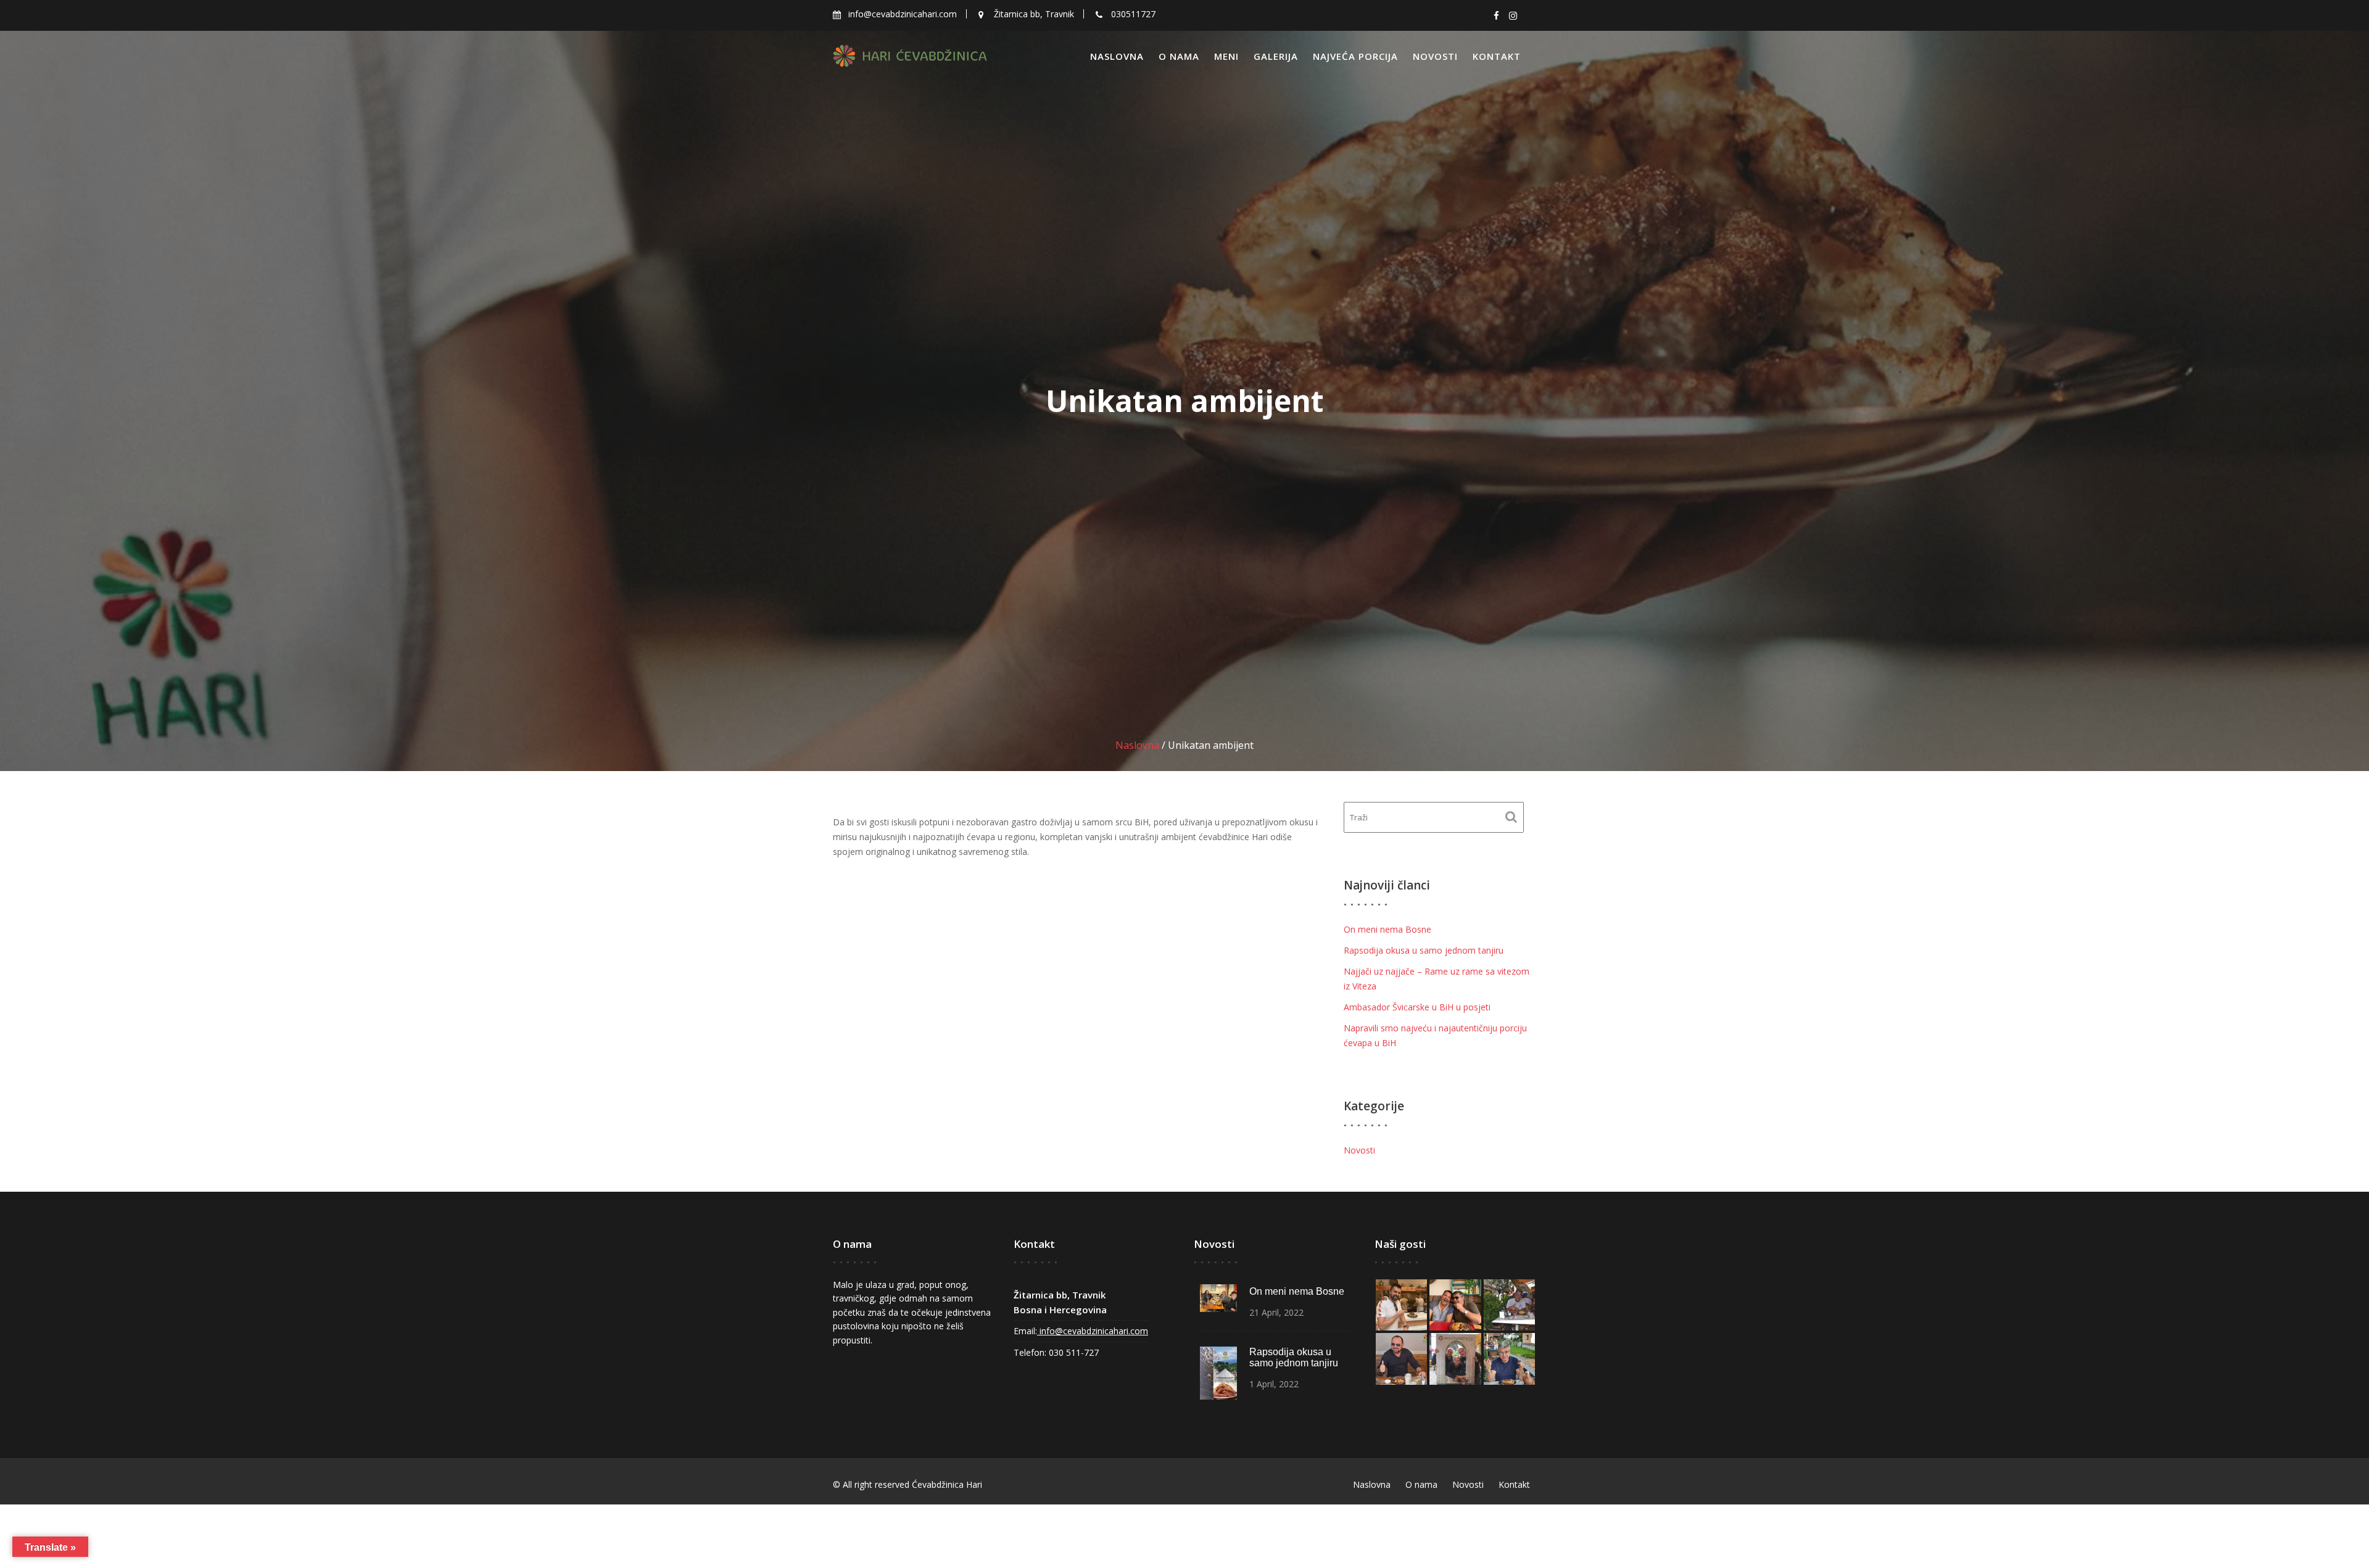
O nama (1179, 56)
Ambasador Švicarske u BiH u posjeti (1417, 1007)
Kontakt (1497, 56)
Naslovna (1117, 56)
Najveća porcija (1355, 56)
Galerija (1276, 56)
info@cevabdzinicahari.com (1093, 1331)
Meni (1226, 56)
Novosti (1435, 56)
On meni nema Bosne (1387, 929)
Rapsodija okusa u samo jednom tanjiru (1424, 950)
